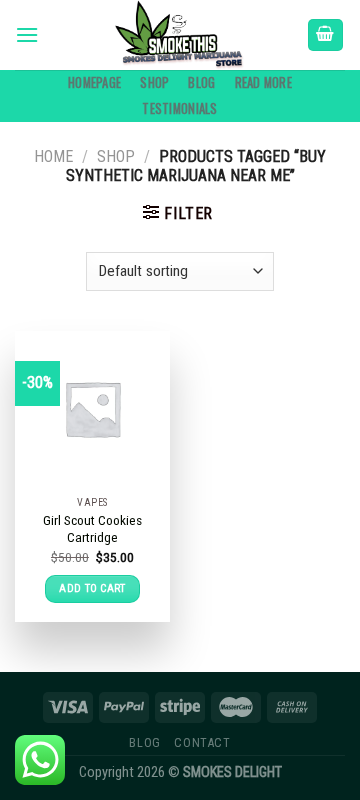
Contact (202, 743)
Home (53, 156)
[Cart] (326, 35)
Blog (201, 82)
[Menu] (27, 34)
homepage (94, 82)
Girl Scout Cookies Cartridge (92, 529)
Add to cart (92, 588)
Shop (154, 82)
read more (263, 82)
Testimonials (179, 108)
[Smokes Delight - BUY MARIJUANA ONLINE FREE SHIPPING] (180, 35)
